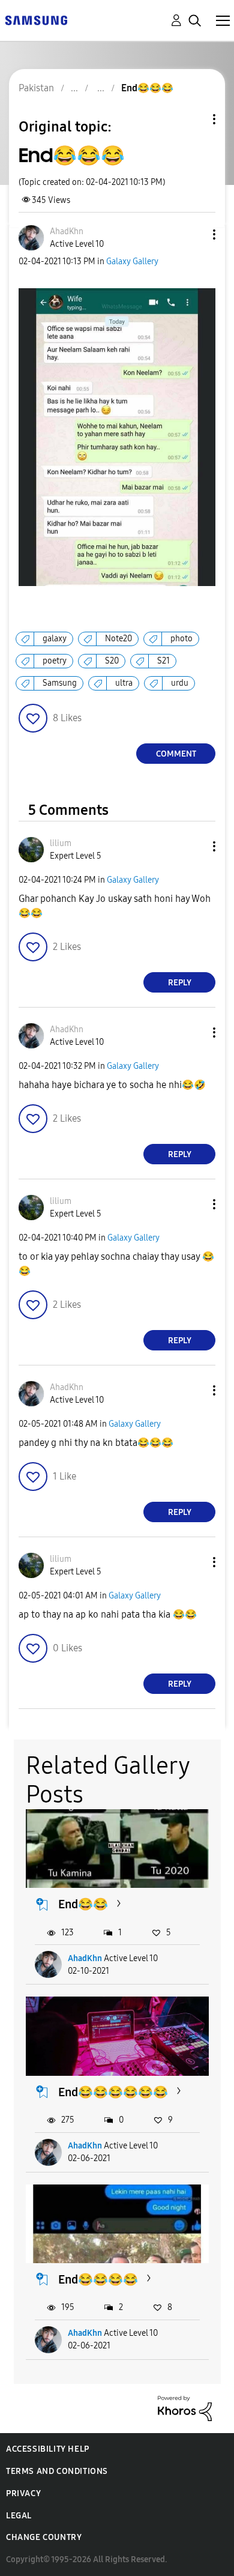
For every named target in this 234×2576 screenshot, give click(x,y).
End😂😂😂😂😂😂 (113, 2092)
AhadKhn (85, 1958)
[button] (194, 234)
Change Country (44, 2537)
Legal (19, 2516)
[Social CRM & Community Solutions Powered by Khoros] (185, 2408)
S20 (112, 661)
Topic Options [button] (194, 119)
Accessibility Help (48, 2449)
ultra (124, 683)
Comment (176, 754)
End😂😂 (83, 1904)
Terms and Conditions (57, 2471)
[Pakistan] (36, 20)
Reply (180, 983)
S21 (163, 661)
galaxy (55, 639)
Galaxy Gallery (132, 262)
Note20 (118, 639)
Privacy (23, 2493)
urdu (180, 683)
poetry (55, 661)
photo (181, 639)
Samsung (60, 683)
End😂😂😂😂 (98, 2279)
